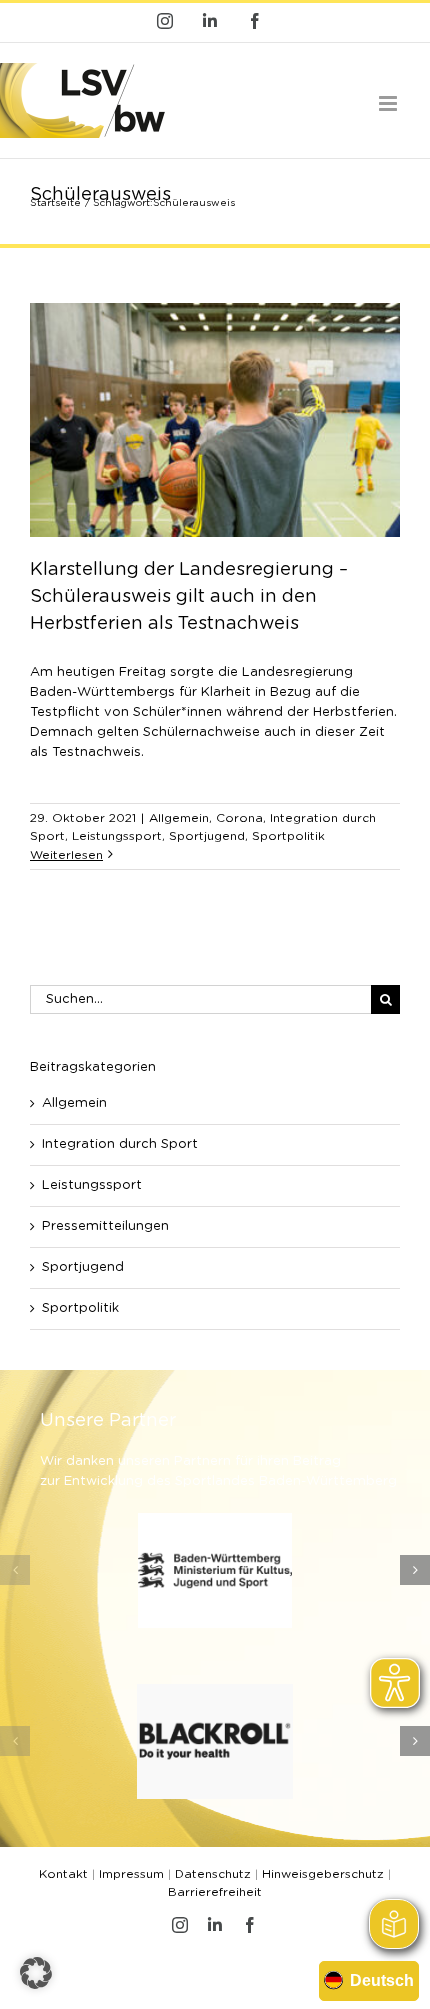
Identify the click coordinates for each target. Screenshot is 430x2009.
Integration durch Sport (120, 1144)
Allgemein (179, 818)
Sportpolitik (288, 836)
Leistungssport (117, 836)
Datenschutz (213, 1874)
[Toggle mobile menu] (389, 103)
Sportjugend (207, 836)
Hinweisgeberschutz (323, 1874)
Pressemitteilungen (105, 1226)
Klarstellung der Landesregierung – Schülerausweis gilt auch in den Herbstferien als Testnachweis (189, 597)
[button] (15, 1570)
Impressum (131, 1874)
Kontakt (63, 1874)
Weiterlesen (66, 855)
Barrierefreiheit (215, 1892)
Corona (239, 818)
